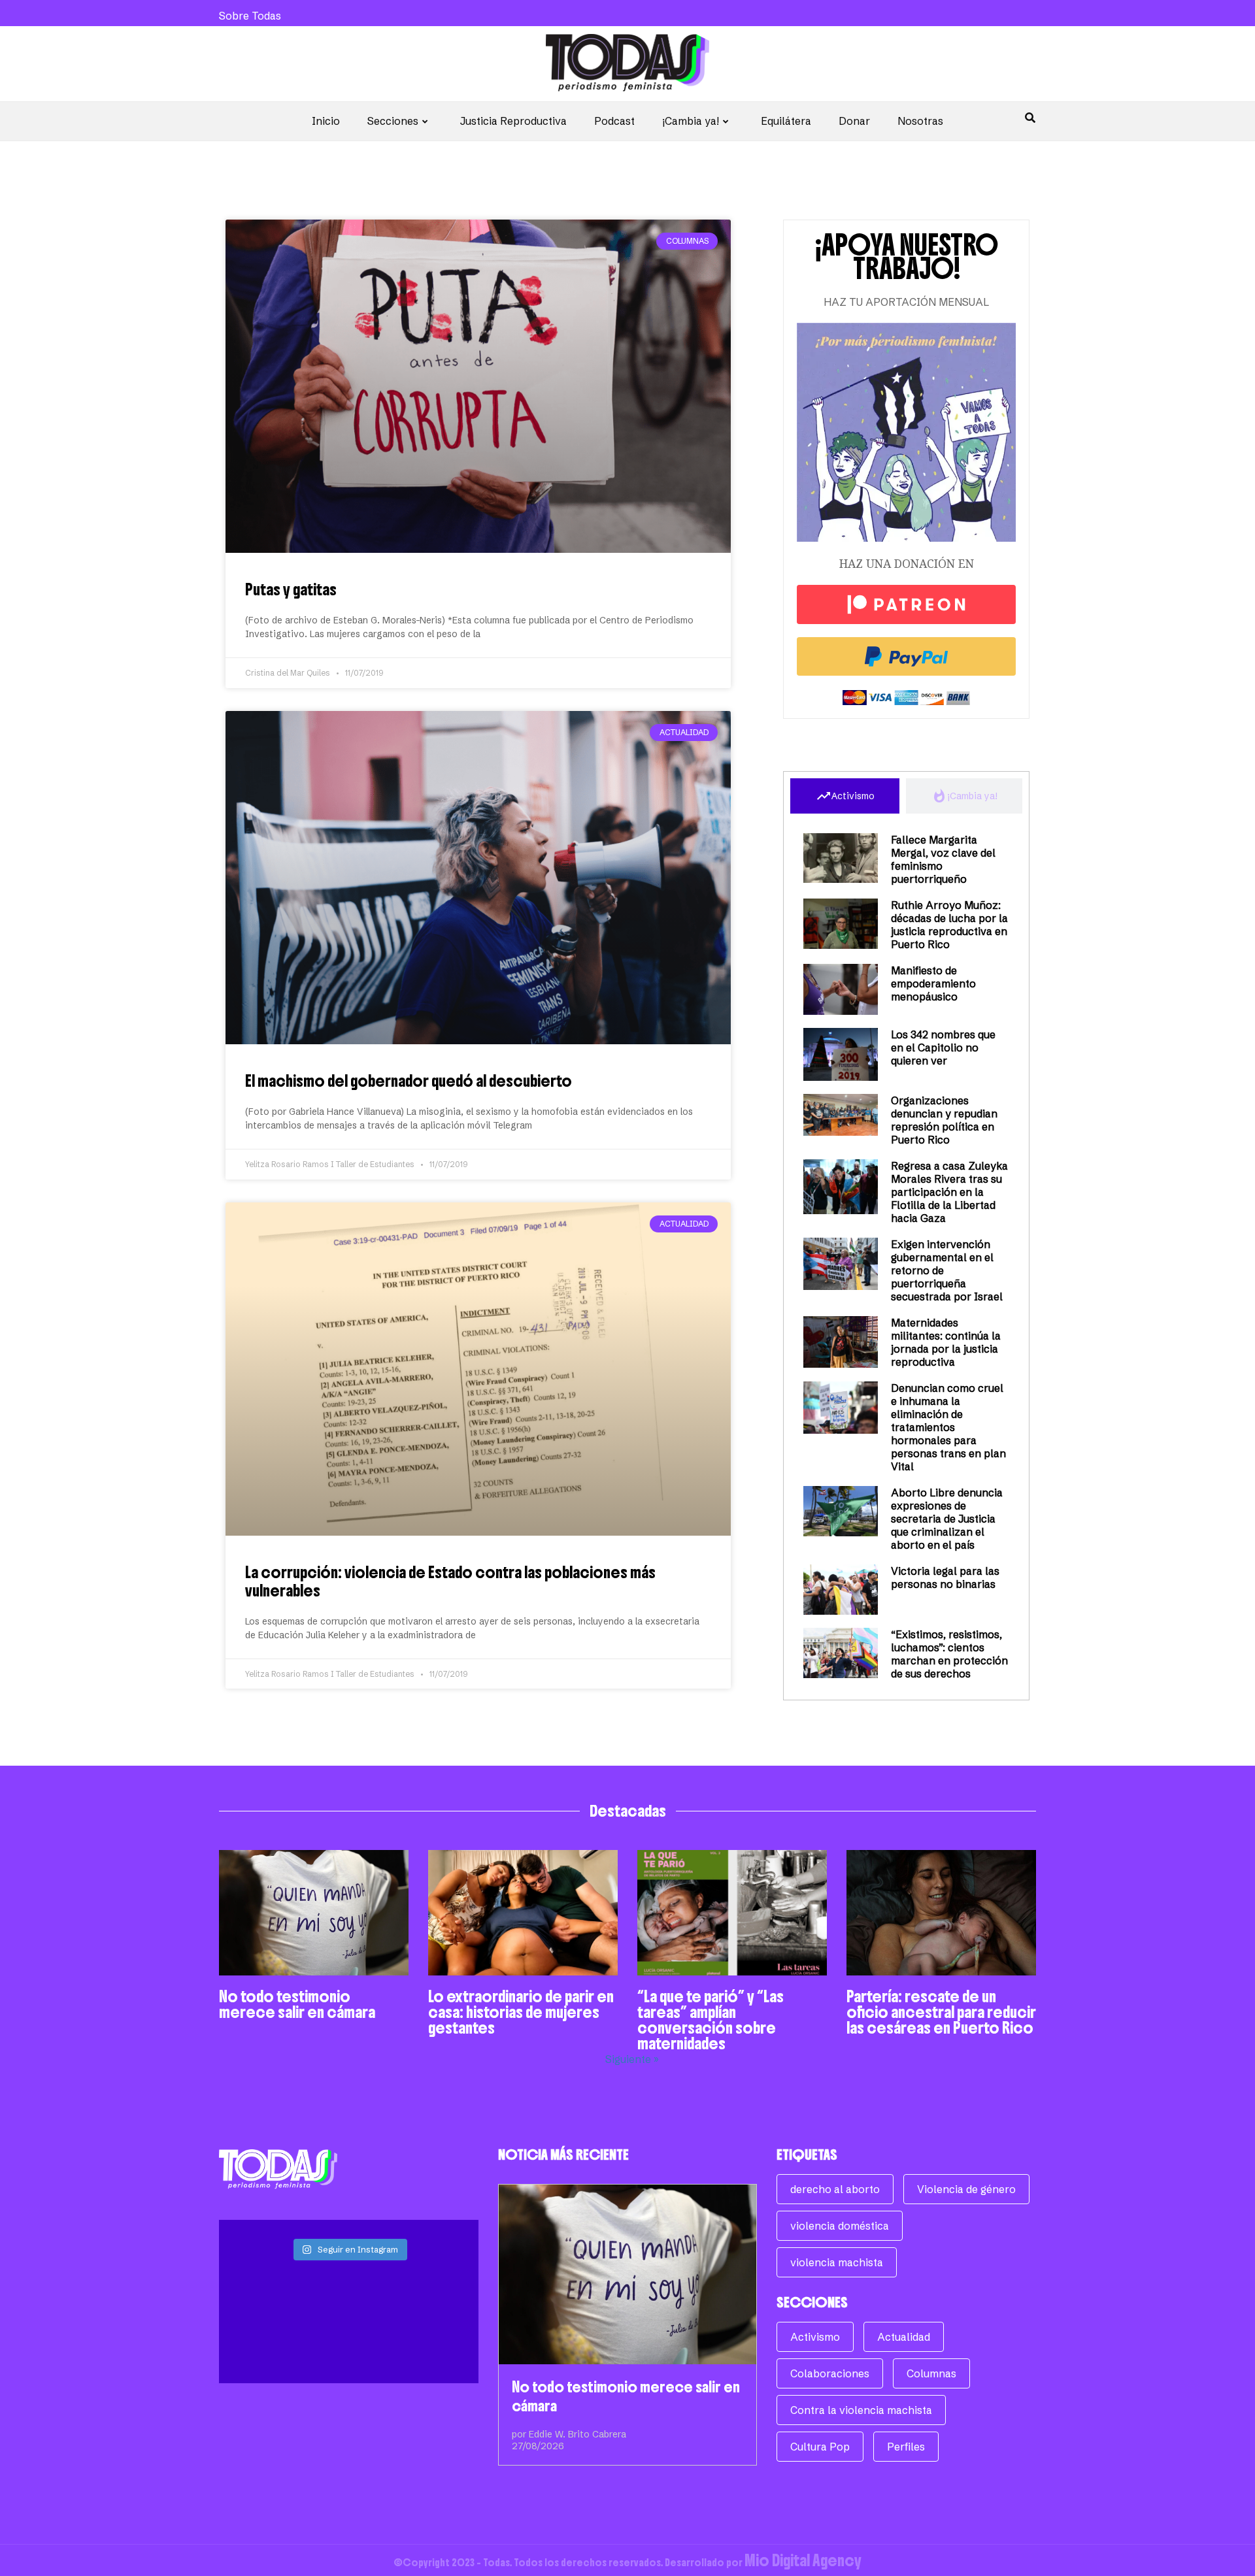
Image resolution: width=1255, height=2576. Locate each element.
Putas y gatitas (291, 589)
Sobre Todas (250, 16)
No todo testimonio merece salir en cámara (297, 2004)
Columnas (931, 2373)
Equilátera (786, 121)
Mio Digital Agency (803, 2560)
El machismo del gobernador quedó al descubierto (409, 1081)
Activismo (815, 2337)
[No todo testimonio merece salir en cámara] (628, 2274)
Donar (854, 121)
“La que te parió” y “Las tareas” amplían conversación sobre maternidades (711, 2020)
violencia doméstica (840, 2226)
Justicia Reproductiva (513, 121)
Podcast (614, 121)
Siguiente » (632, 2059)
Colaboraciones (830, 2373)
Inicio (326, 121)
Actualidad (904, 2337)
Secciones (393, 121)
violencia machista (837, 2262)
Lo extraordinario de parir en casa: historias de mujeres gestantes (521, 2012)
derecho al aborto (835, 2189)
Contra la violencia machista (861, 2410)
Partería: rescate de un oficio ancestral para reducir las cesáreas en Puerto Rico (941, 2012)
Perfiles (906, 2447)
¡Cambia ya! (691, 121)
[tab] (845, 796)
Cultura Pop (820, 2447)
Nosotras (920, 121)
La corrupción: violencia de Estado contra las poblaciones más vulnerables (450, 1581)
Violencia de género (966, 2189)
